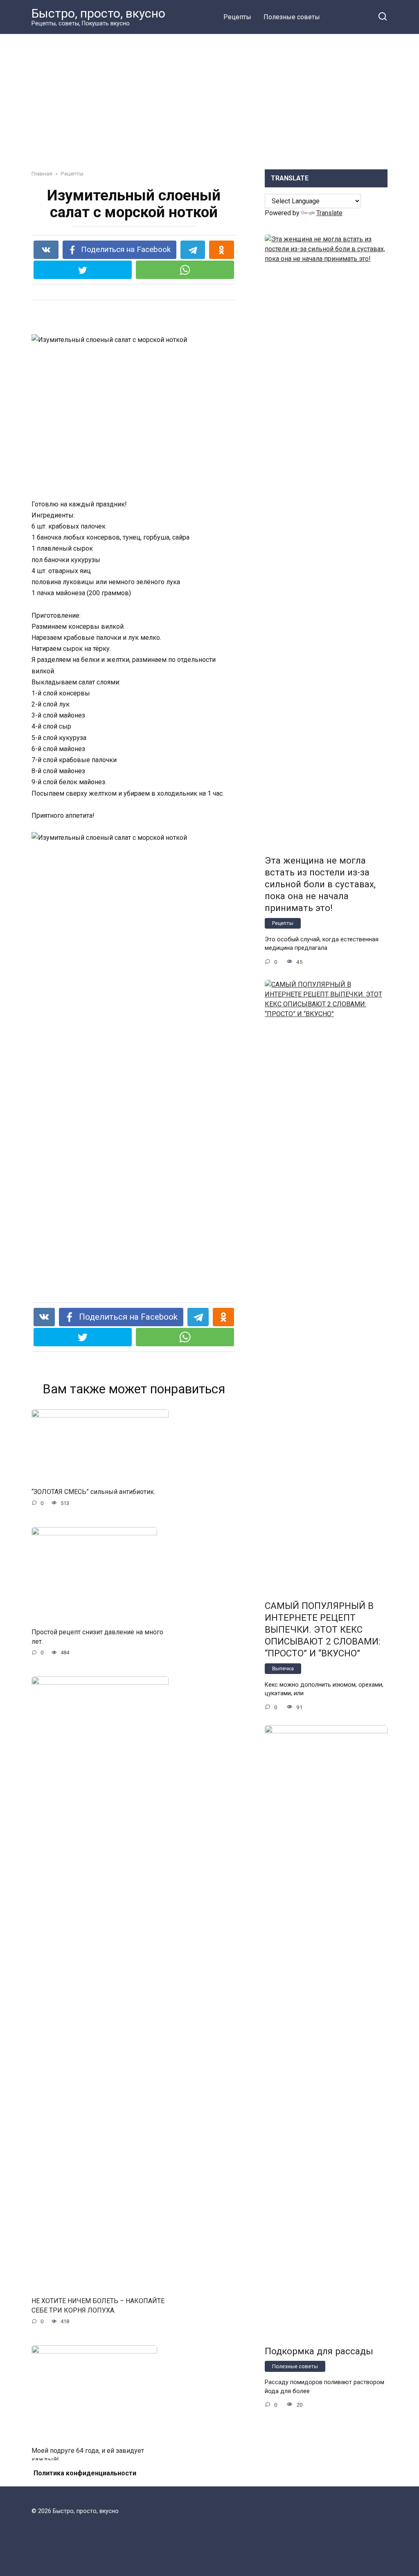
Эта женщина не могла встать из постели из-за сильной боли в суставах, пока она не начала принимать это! (320, 884)
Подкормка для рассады (319, 2351)
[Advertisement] (209, 108)
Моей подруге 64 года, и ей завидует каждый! (88, 2455)
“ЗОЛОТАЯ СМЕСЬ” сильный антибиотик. (93, 1492)
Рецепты (237, 17)
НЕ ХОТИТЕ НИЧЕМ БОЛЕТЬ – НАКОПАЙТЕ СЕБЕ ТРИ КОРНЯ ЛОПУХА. (98, 2305)
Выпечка (283, 1668)
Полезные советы (292, 17)
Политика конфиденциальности (85, 2473)
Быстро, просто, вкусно (98, 13)
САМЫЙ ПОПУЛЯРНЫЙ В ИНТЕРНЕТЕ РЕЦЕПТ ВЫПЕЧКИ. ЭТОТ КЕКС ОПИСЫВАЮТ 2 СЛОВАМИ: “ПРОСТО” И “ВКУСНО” (322, 1630)
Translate (329, 213)
